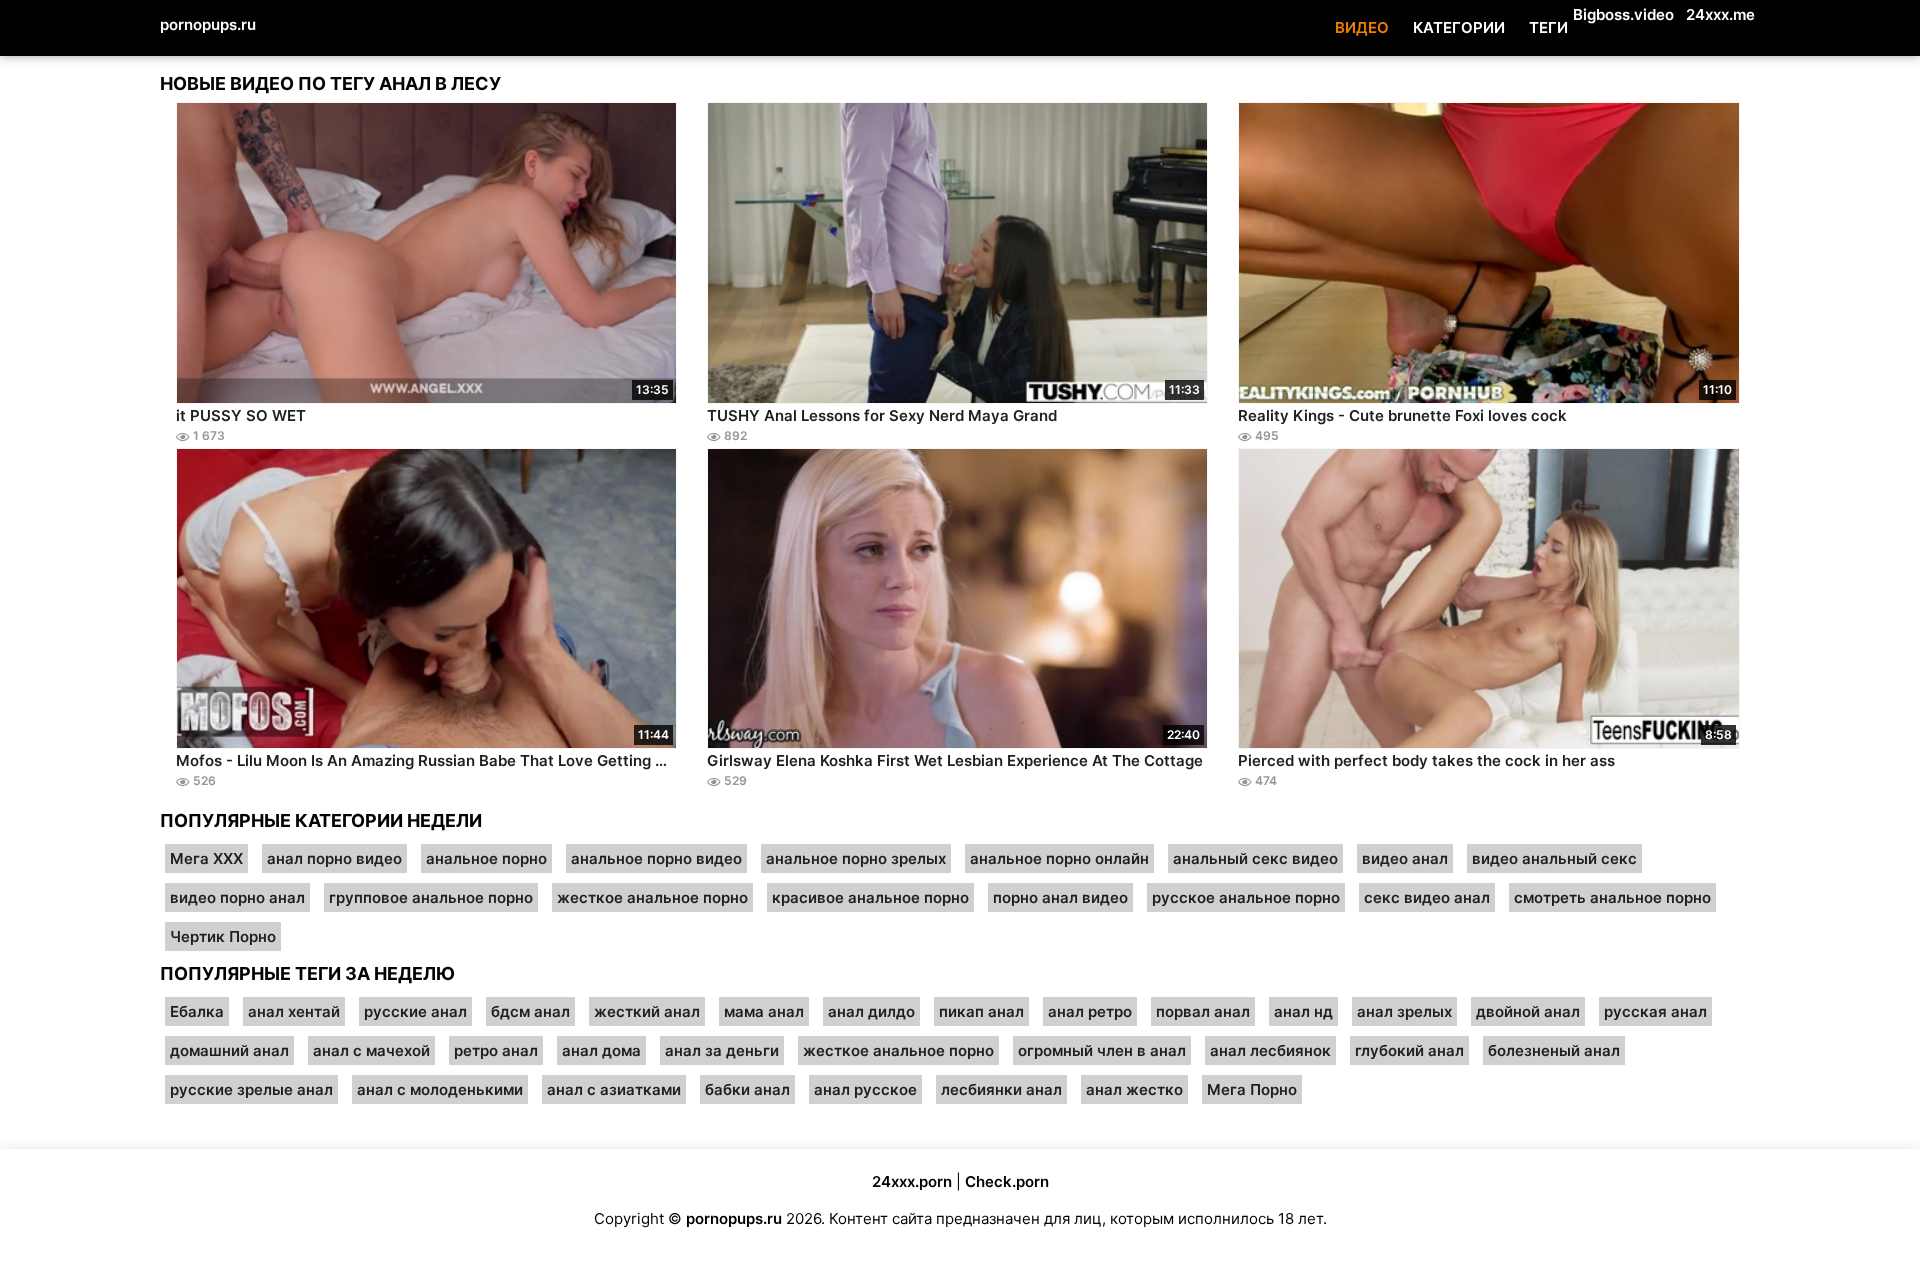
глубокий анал (1409, 1050)
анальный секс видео (1255, 858)
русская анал (1655, 1011)
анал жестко (1134, 1089)
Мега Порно (1252, 1089)
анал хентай (294, 1011)
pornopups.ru (208, 24)
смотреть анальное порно (1612, 897)
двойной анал (1528, 1011)
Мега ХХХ (206, 858)
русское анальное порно (1246, 897)
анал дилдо (871, 1011)
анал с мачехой (371, 1050)
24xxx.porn (912, 1181)
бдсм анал (530, 1011)
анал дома (601, 1050)
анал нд (1303, 1011)
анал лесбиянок (1270, 1050)
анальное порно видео (656, 858)
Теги (1548, 27)
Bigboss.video (1623, 14)
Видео (1362, 27)
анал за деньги (722, 1050)
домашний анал (229, 1050)
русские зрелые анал (251, 1089)
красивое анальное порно (870, 897)
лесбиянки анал (1001, 1089)
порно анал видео (1060, 897)
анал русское (865, 1089)
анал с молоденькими (440, 1089)
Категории (1459, 27)
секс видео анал (1427, 897)
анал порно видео (334, 858)
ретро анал (496, 1050)
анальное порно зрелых (856, 858)
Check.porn (1007, 1181)
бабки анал (747, 1089)
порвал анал (1203, 1011)
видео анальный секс (1554, 858)
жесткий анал (647, 1011)
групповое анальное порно (431, 897)
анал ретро (1090, 1011)
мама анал (764, 1011)
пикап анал (981, 1011)
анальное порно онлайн (1059, 858)
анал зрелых (1404, 1011)
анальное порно (486, 858)
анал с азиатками (614, 1089)
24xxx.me (1720, 14)
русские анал (415, 1011)
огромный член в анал (1102, 1050)
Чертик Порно (223, 936)
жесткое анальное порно (652, 897)
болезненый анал (1554, 1050)
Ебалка (197, 1011)
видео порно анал (237, 897)
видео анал (1405, 858)
